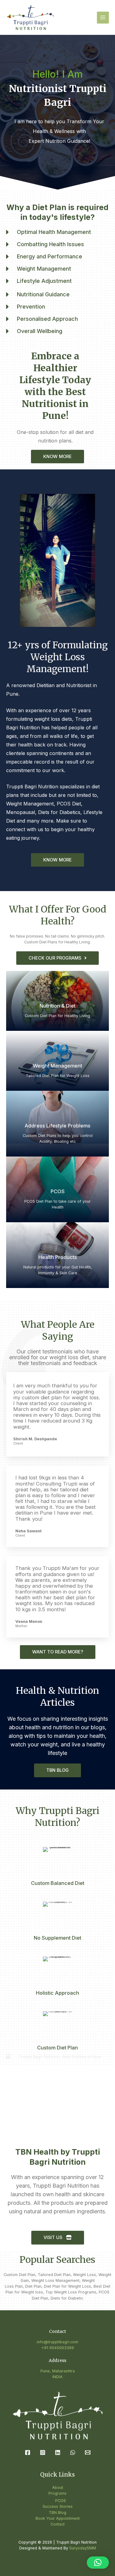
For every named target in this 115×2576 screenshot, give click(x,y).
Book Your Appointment (58, 2518)
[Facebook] (28, 2452)
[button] (98, 2563)
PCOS (61, 2501)
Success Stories (58, 2506)
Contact (58, 2524)
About (58, 2487)
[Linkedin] (58, 2452)
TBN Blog (57, 2513)
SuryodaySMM (83, 2548)
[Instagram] (43, 2452)
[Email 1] (88, 2452)
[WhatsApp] (73, 2452)
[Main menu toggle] (103, 18)
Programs (57, 2493)
